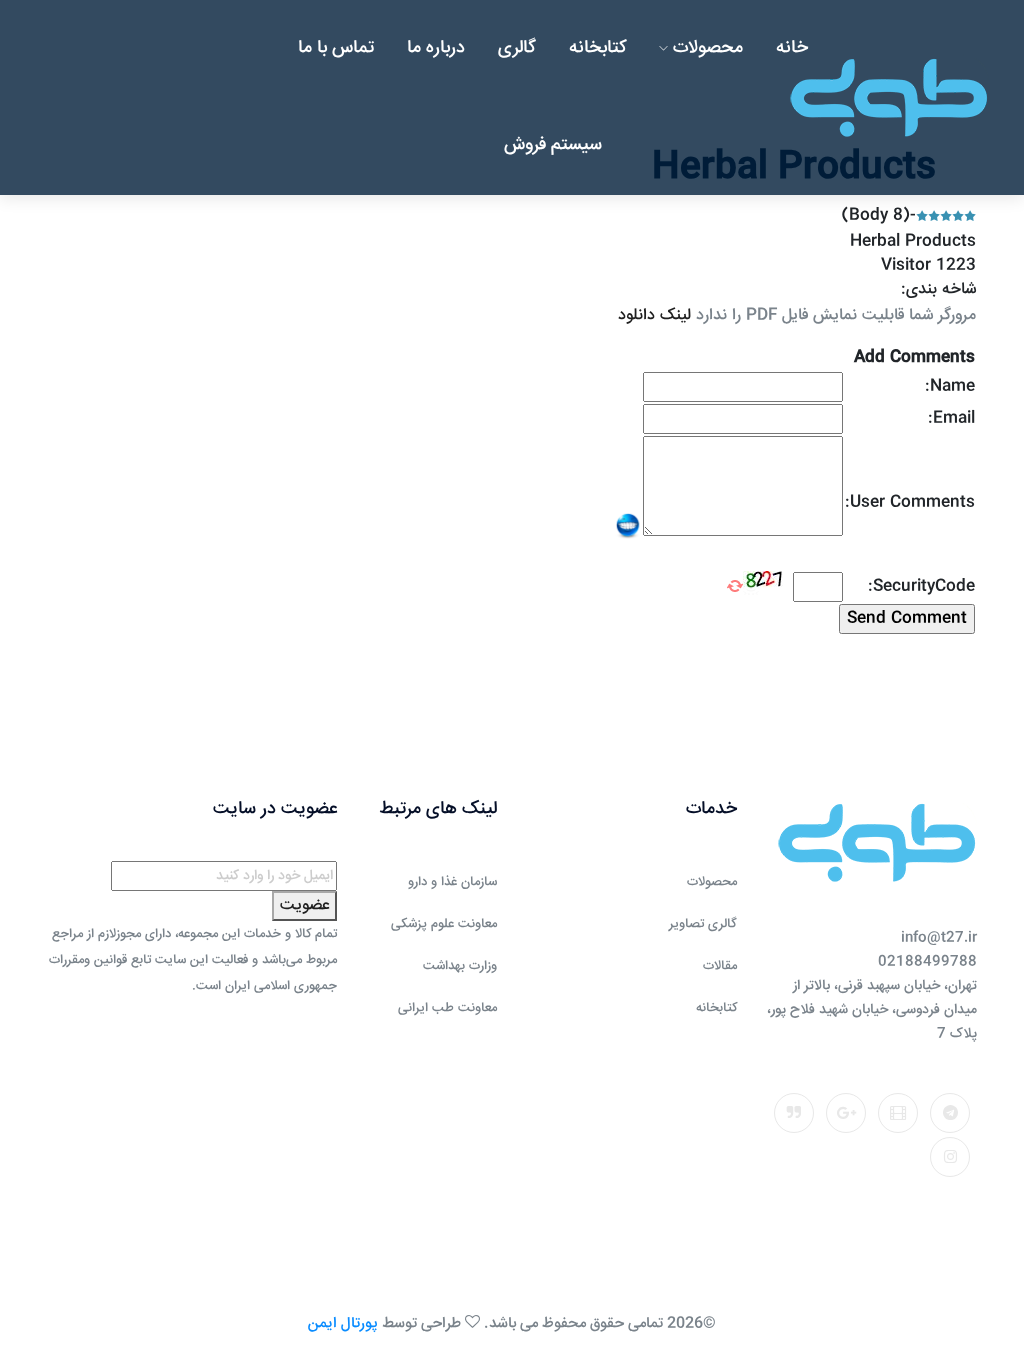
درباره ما (436, 48)
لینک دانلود (654, 315)
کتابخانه (597, 48)
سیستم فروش (553, 145)
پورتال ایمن (343, 1323)
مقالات (720, 966)
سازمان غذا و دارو (452, 882)
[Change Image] (735, 586)
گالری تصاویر (703, 924)
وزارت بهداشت (460, 966)
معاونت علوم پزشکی (444, 924)
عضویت (304, 905)
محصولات (705, 48)
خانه (792, 48)
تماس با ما (336, 48)
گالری (517, 48)
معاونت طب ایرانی (447, 1008)
